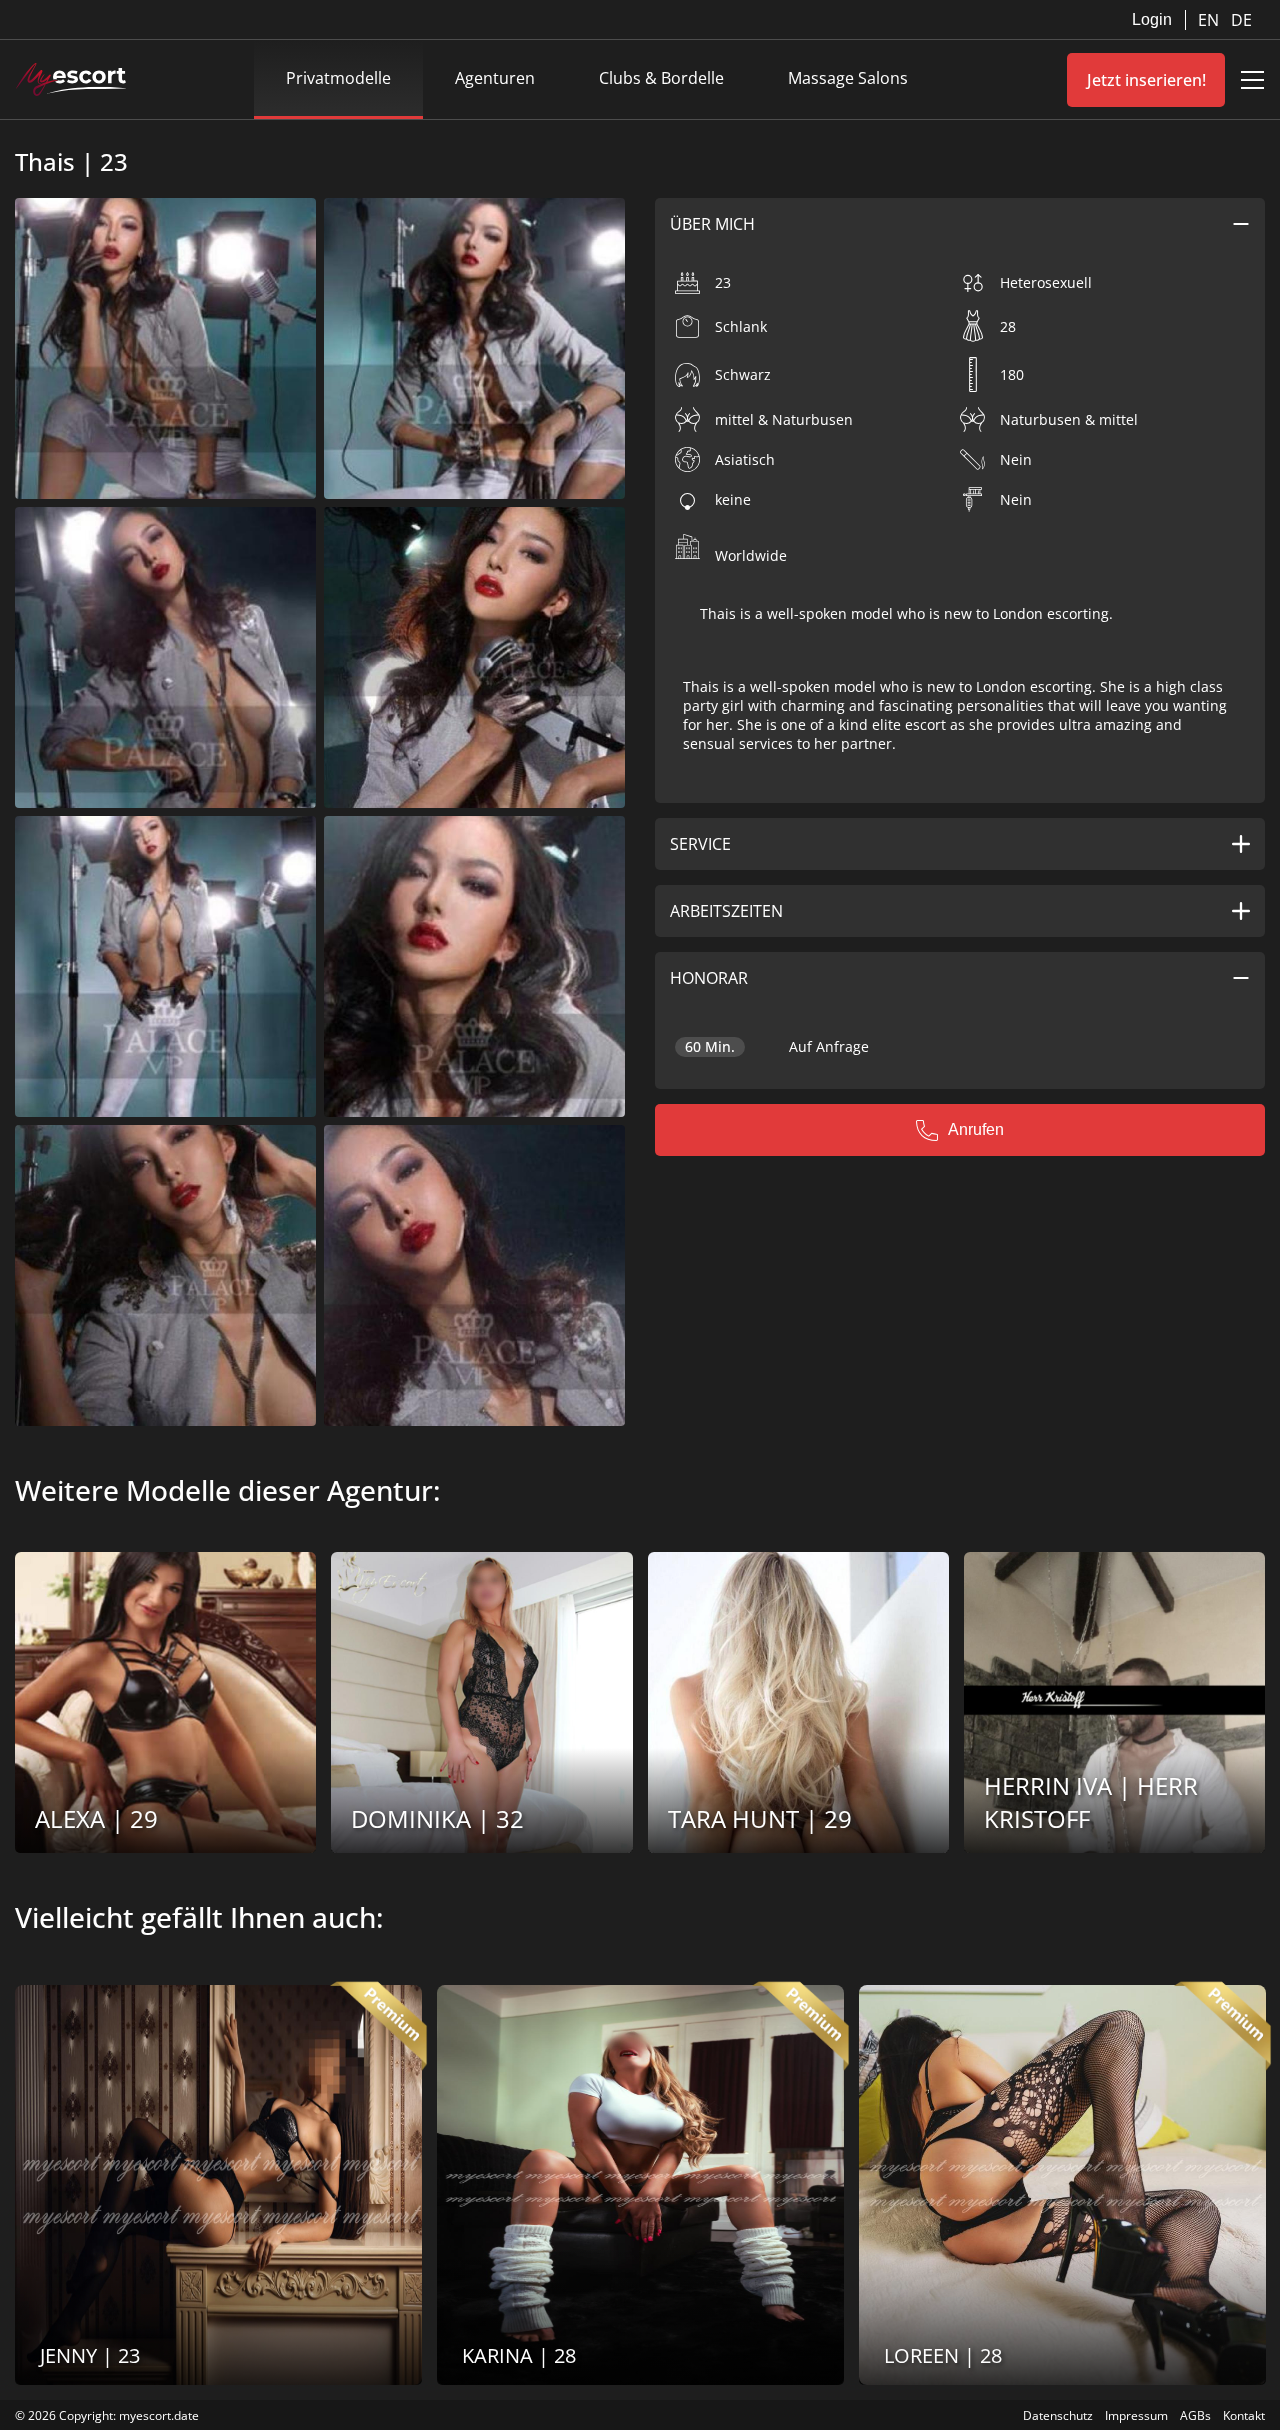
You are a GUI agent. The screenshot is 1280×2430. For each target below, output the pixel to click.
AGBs (1195, 2415)
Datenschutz (1058, 2415)
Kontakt (1244, 2415)
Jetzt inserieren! (1146, 80)
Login (1152, 19)
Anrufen (976, 1129)
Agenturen (495, 78)
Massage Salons (848, 78)
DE (1241, 20)
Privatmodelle (338, 78)
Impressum (1136, 2415)
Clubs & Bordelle (661, 78)
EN (1210, 20)
